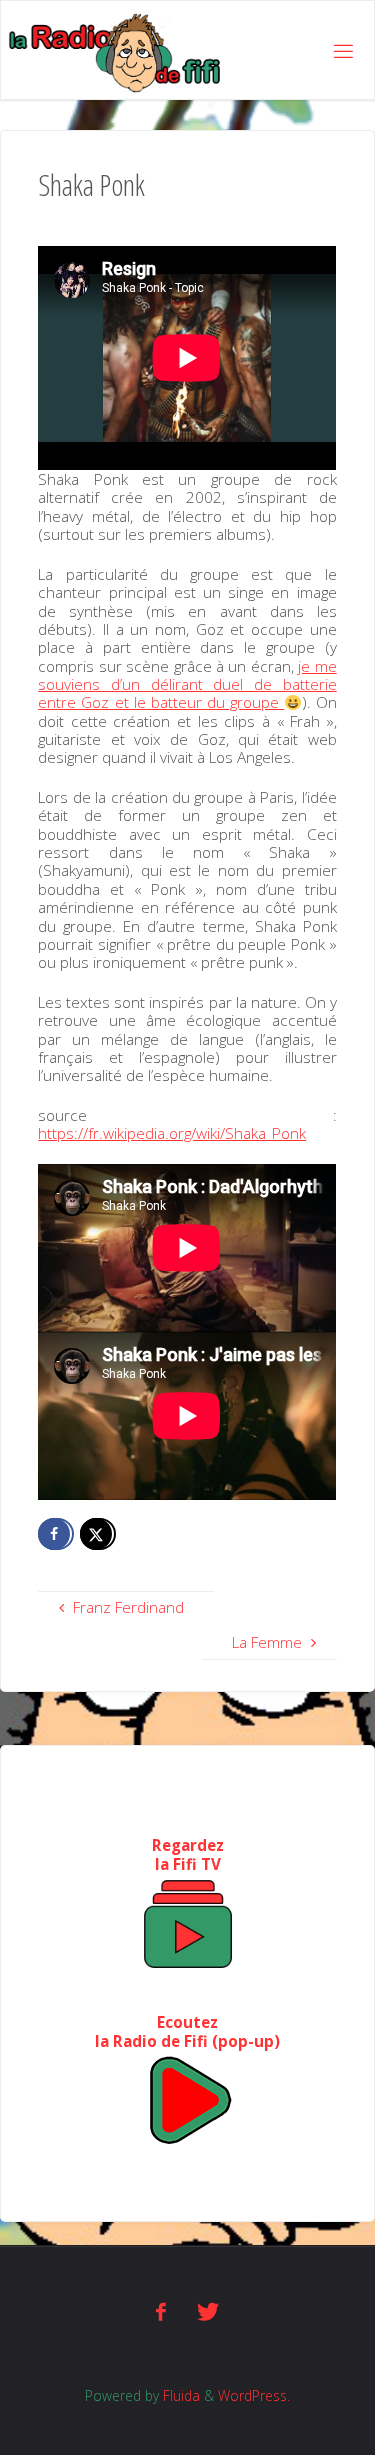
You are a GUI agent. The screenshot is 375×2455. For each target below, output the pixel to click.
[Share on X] (98, 1534)
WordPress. (254, 2395)
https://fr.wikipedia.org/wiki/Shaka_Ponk (172, 1133)
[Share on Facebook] (56, 1534)
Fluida (179, 2395)
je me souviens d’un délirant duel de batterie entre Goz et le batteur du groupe (187, 684)
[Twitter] (208, 2311)
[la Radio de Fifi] (115, 51)
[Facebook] (161, 2311)
